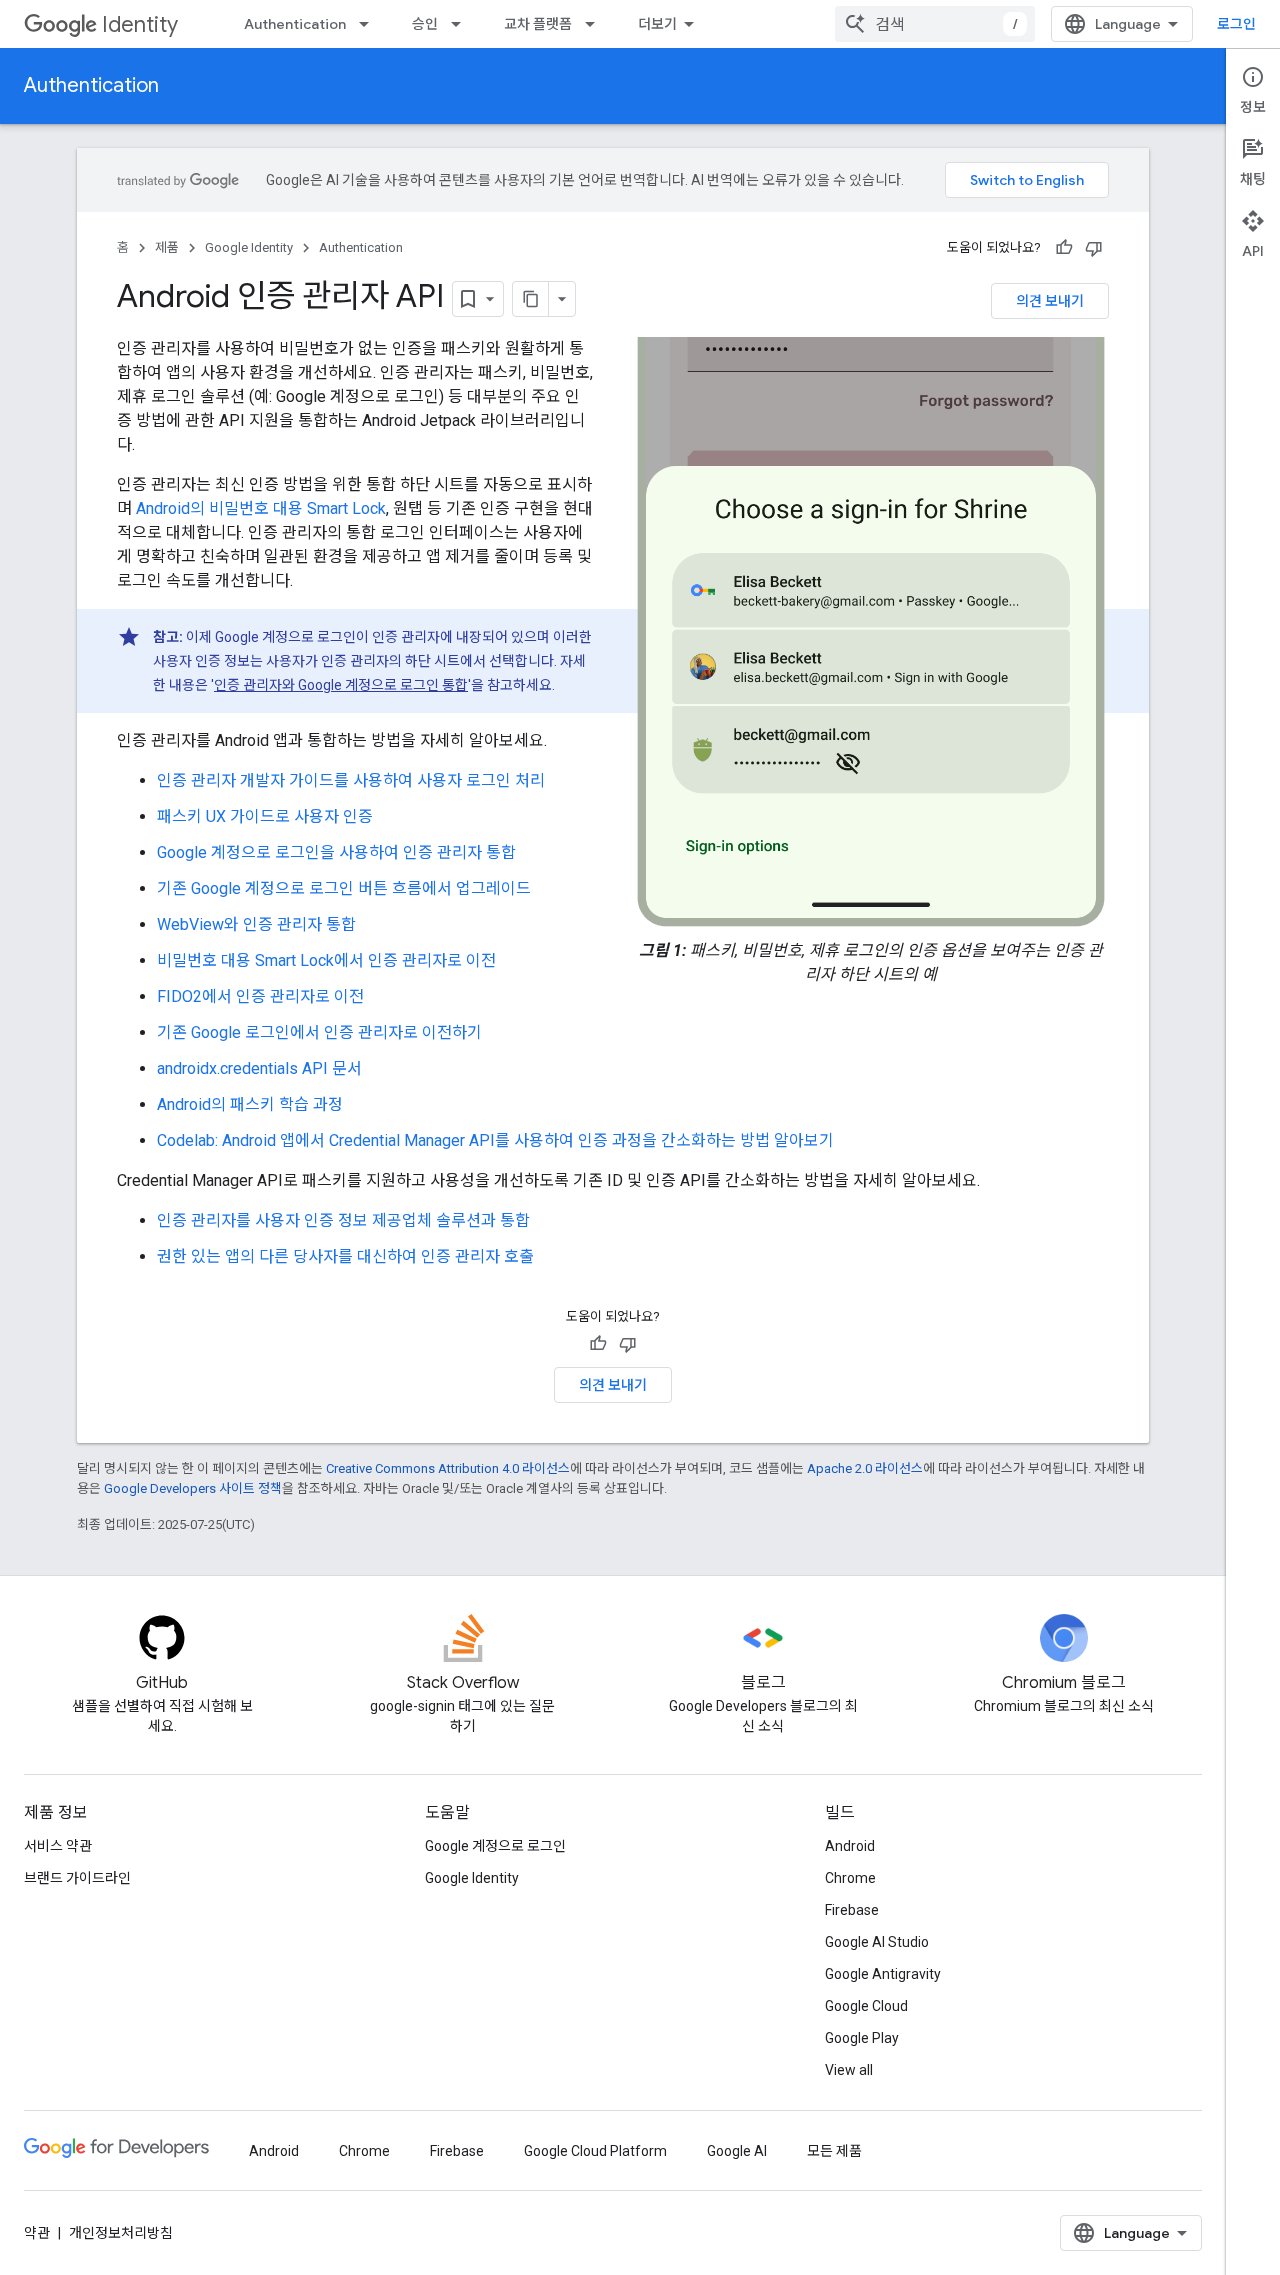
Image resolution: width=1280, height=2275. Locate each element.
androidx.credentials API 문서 (259, 1068)
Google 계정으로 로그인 (495, 1846)
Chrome (850, 1878)
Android (850, 1846)
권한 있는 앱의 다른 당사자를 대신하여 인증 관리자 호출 (345, 1256)
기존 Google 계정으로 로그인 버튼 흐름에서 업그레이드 (344, 888)
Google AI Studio (877, 1942)
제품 (167, 247)
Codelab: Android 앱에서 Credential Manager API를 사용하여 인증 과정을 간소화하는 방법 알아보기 (495, 1140)
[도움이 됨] (1064, 248)
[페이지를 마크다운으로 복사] (531, 299)
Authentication (295, 24)
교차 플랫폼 (538, 24)
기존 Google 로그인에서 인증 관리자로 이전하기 (319, 1032)
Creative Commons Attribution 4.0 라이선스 (448, 1468)
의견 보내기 (1050, 301)
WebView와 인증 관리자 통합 (256, 924)
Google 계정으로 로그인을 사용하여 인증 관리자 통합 (336, 852)
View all (849, 2070)
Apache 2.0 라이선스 (865, 1468)
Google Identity (249, 247)
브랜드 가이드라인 (77, 1878)
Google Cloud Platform (595, 2151)
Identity (140, 24)
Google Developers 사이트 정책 (193, 1488)
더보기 (657, 24)
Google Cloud (866, 2006)
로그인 (1236, 24)
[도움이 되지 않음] (1094, 248)
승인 (425, 24)
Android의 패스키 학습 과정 (250, 1104)
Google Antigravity (883, 1974)
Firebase (852, 1910)
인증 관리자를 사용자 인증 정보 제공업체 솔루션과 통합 (343, 1220)
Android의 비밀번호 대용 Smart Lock (261, 508)
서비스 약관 (58, 1846)
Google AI (737, 2151)
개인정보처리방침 (121, 2233)
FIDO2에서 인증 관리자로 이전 (260, 996)
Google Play (862, 2038)
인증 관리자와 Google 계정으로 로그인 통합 (341, 685)
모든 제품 (834, 2151)
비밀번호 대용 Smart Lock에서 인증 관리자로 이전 (326, 960)
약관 (37, 2233)
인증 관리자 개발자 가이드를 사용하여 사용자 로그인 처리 (351, 780)
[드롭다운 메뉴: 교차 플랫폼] (596, 24)
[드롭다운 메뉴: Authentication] (370, 24)
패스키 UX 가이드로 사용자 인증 (265, 816)
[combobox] (935, 24)
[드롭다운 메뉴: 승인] (462, 24)
